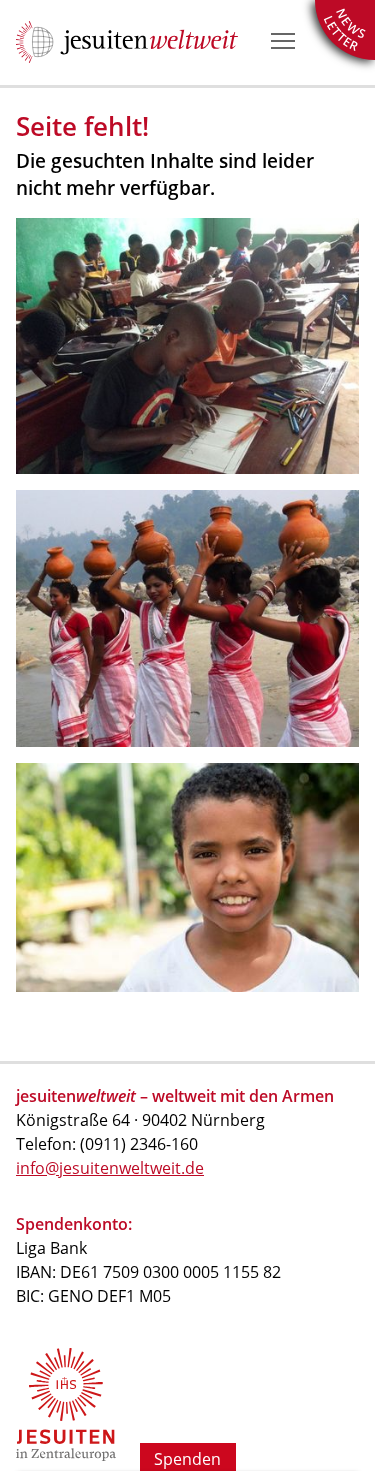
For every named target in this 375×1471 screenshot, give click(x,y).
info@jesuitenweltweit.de (110, 1168)
